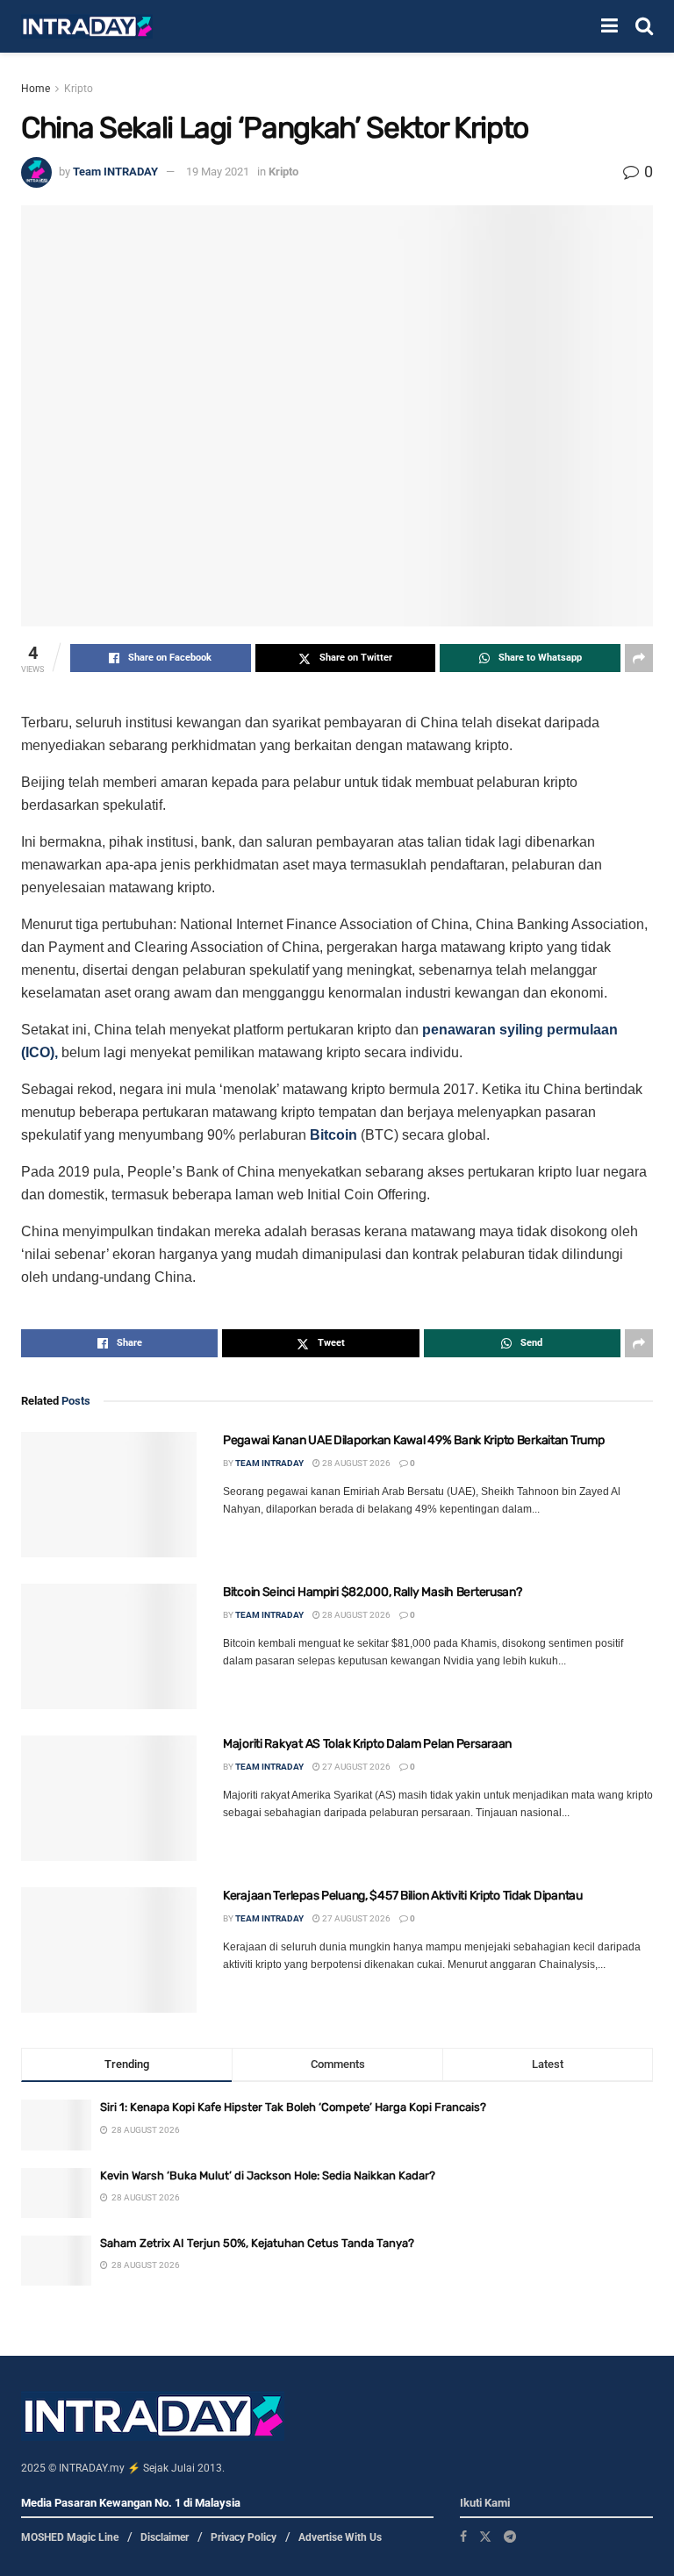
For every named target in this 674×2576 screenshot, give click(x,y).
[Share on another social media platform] (639, 658)
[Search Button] (644, 26)
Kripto (79, 89)
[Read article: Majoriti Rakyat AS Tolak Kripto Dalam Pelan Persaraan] (109, 1798)
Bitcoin (333, 1135)
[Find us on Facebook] (463, 2537)
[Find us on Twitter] (485, 2537)
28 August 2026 (355, 1463)
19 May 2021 (218, 172)
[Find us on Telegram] (510, 2537)
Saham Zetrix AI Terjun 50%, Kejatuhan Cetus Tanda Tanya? (257, 2243)
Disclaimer (165, 2537)
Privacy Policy (244, 2537)
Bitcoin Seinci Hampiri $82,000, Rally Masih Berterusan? (373, 1592)
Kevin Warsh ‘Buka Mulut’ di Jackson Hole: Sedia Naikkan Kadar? (268, 2175)
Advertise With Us (340, 2537)
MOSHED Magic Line (70, 2537)
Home (36, 89)
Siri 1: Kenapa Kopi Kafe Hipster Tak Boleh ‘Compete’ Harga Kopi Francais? (293, 2107)
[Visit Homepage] (87, 27)
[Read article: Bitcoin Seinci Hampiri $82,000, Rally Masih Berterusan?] (109, 1646)
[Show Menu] (609, 26)
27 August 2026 (355, 1767)
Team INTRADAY (115, 172)
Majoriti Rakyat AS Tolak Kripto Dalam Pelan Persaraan (367, 1744)
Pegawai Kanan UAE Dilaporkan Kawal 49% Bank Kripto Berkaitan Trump (414, 1440)
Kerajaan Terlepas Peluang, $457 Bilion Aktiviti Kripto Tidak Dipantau (403, 1896)
